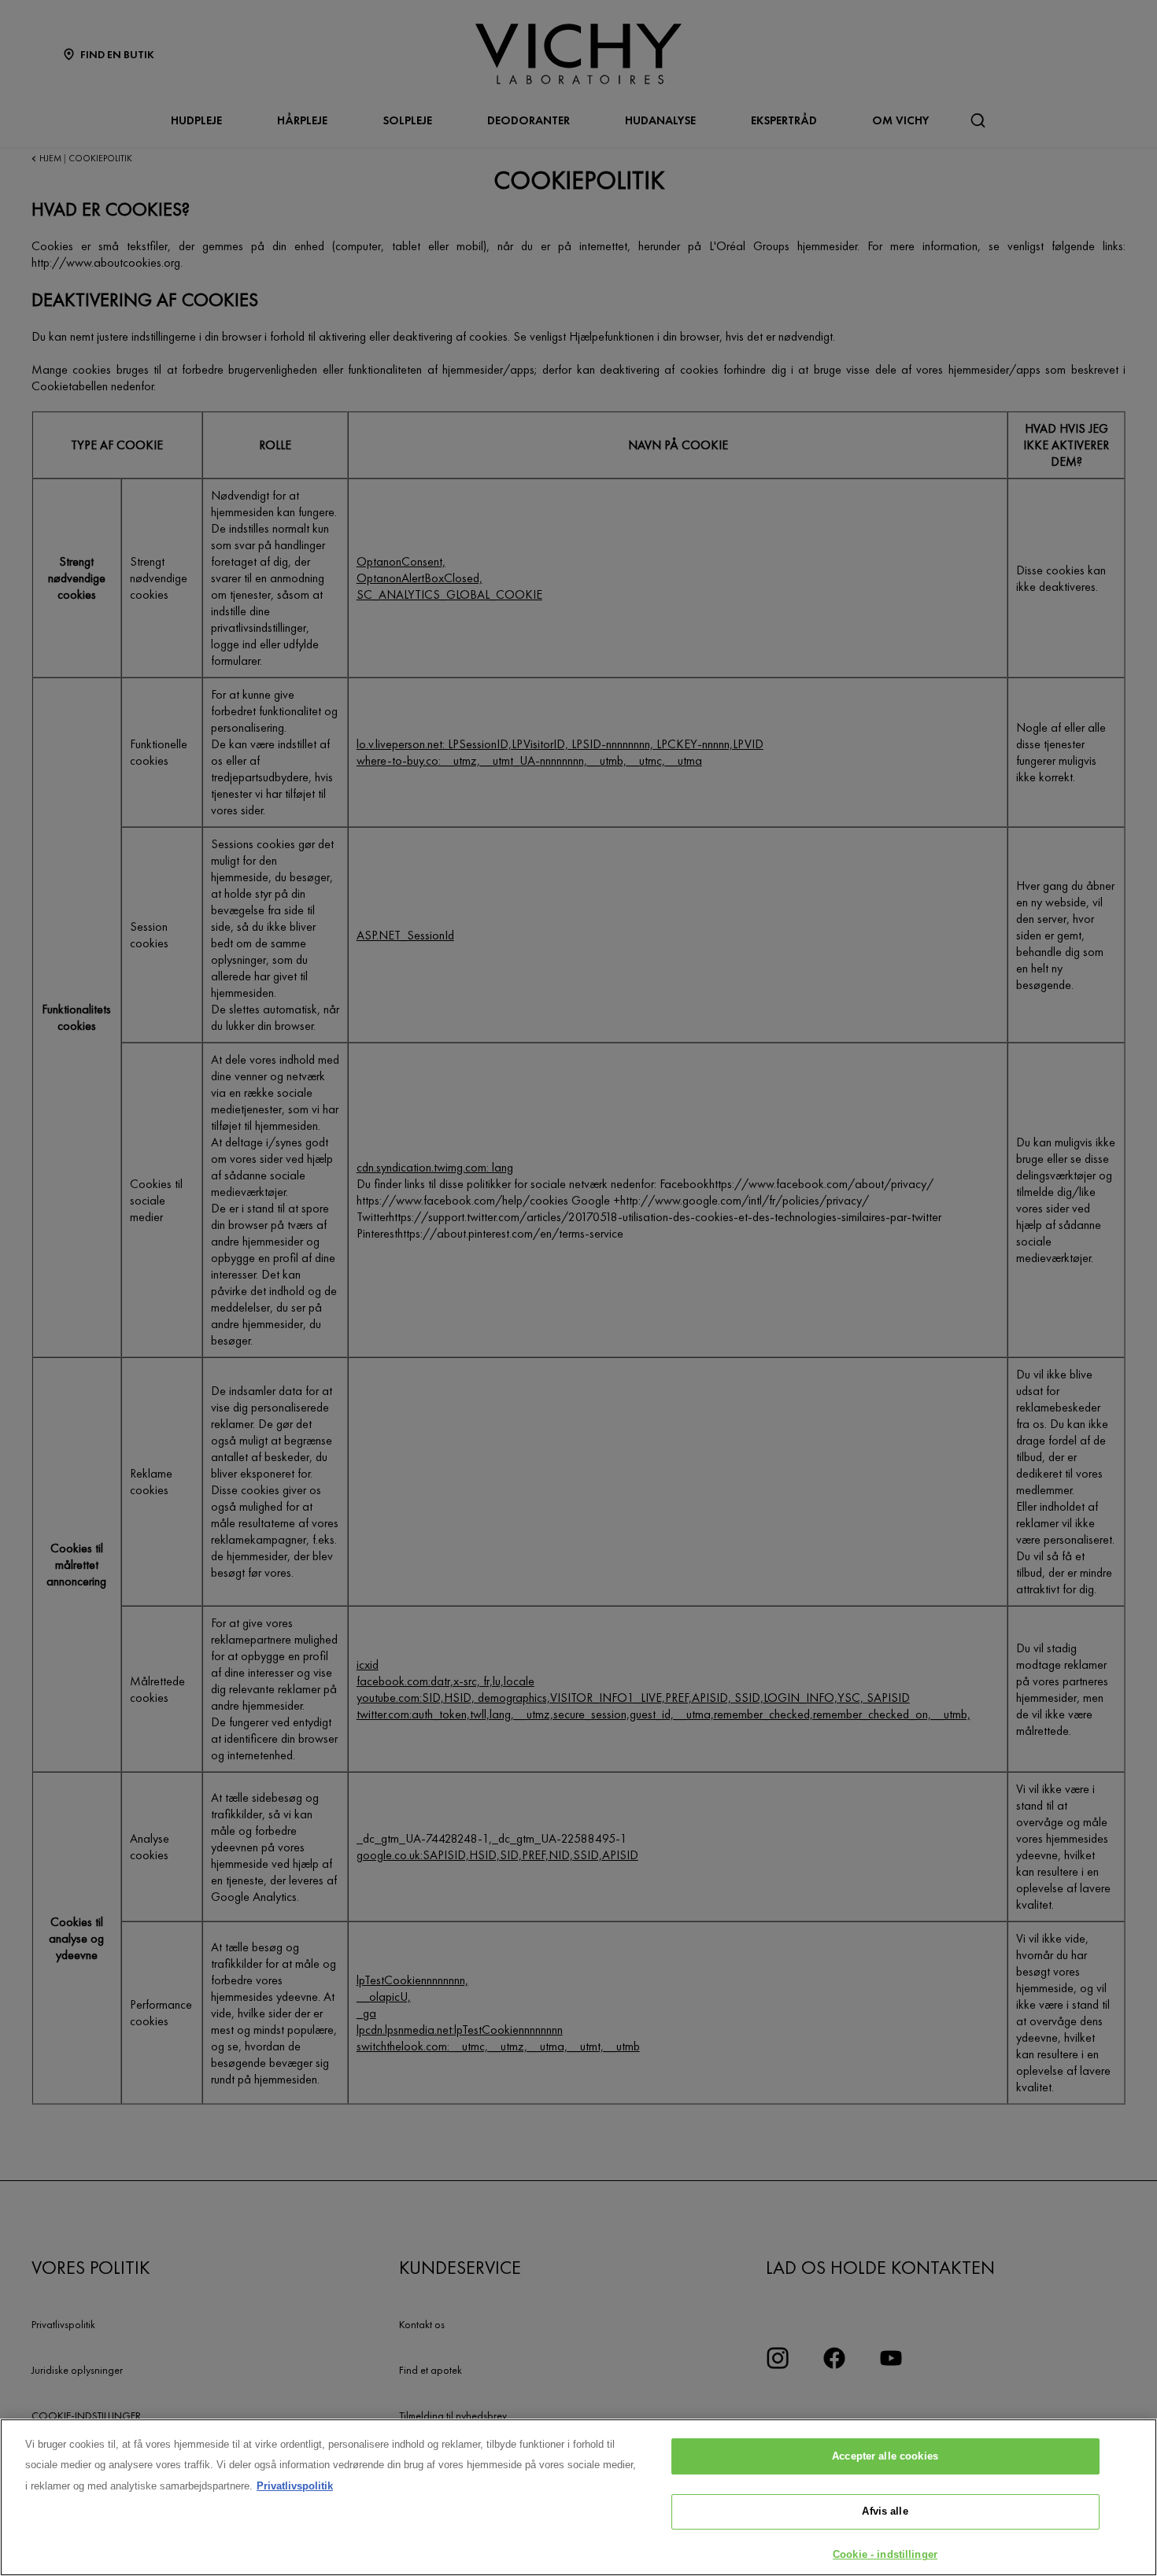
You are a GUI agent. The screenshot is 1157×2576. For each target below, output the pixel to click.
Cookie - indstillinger (885, 2554)
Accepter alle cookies (885, 2456)
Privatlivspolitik (295, 2486)
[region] (578, 2497)
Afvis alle (885, 2512)
